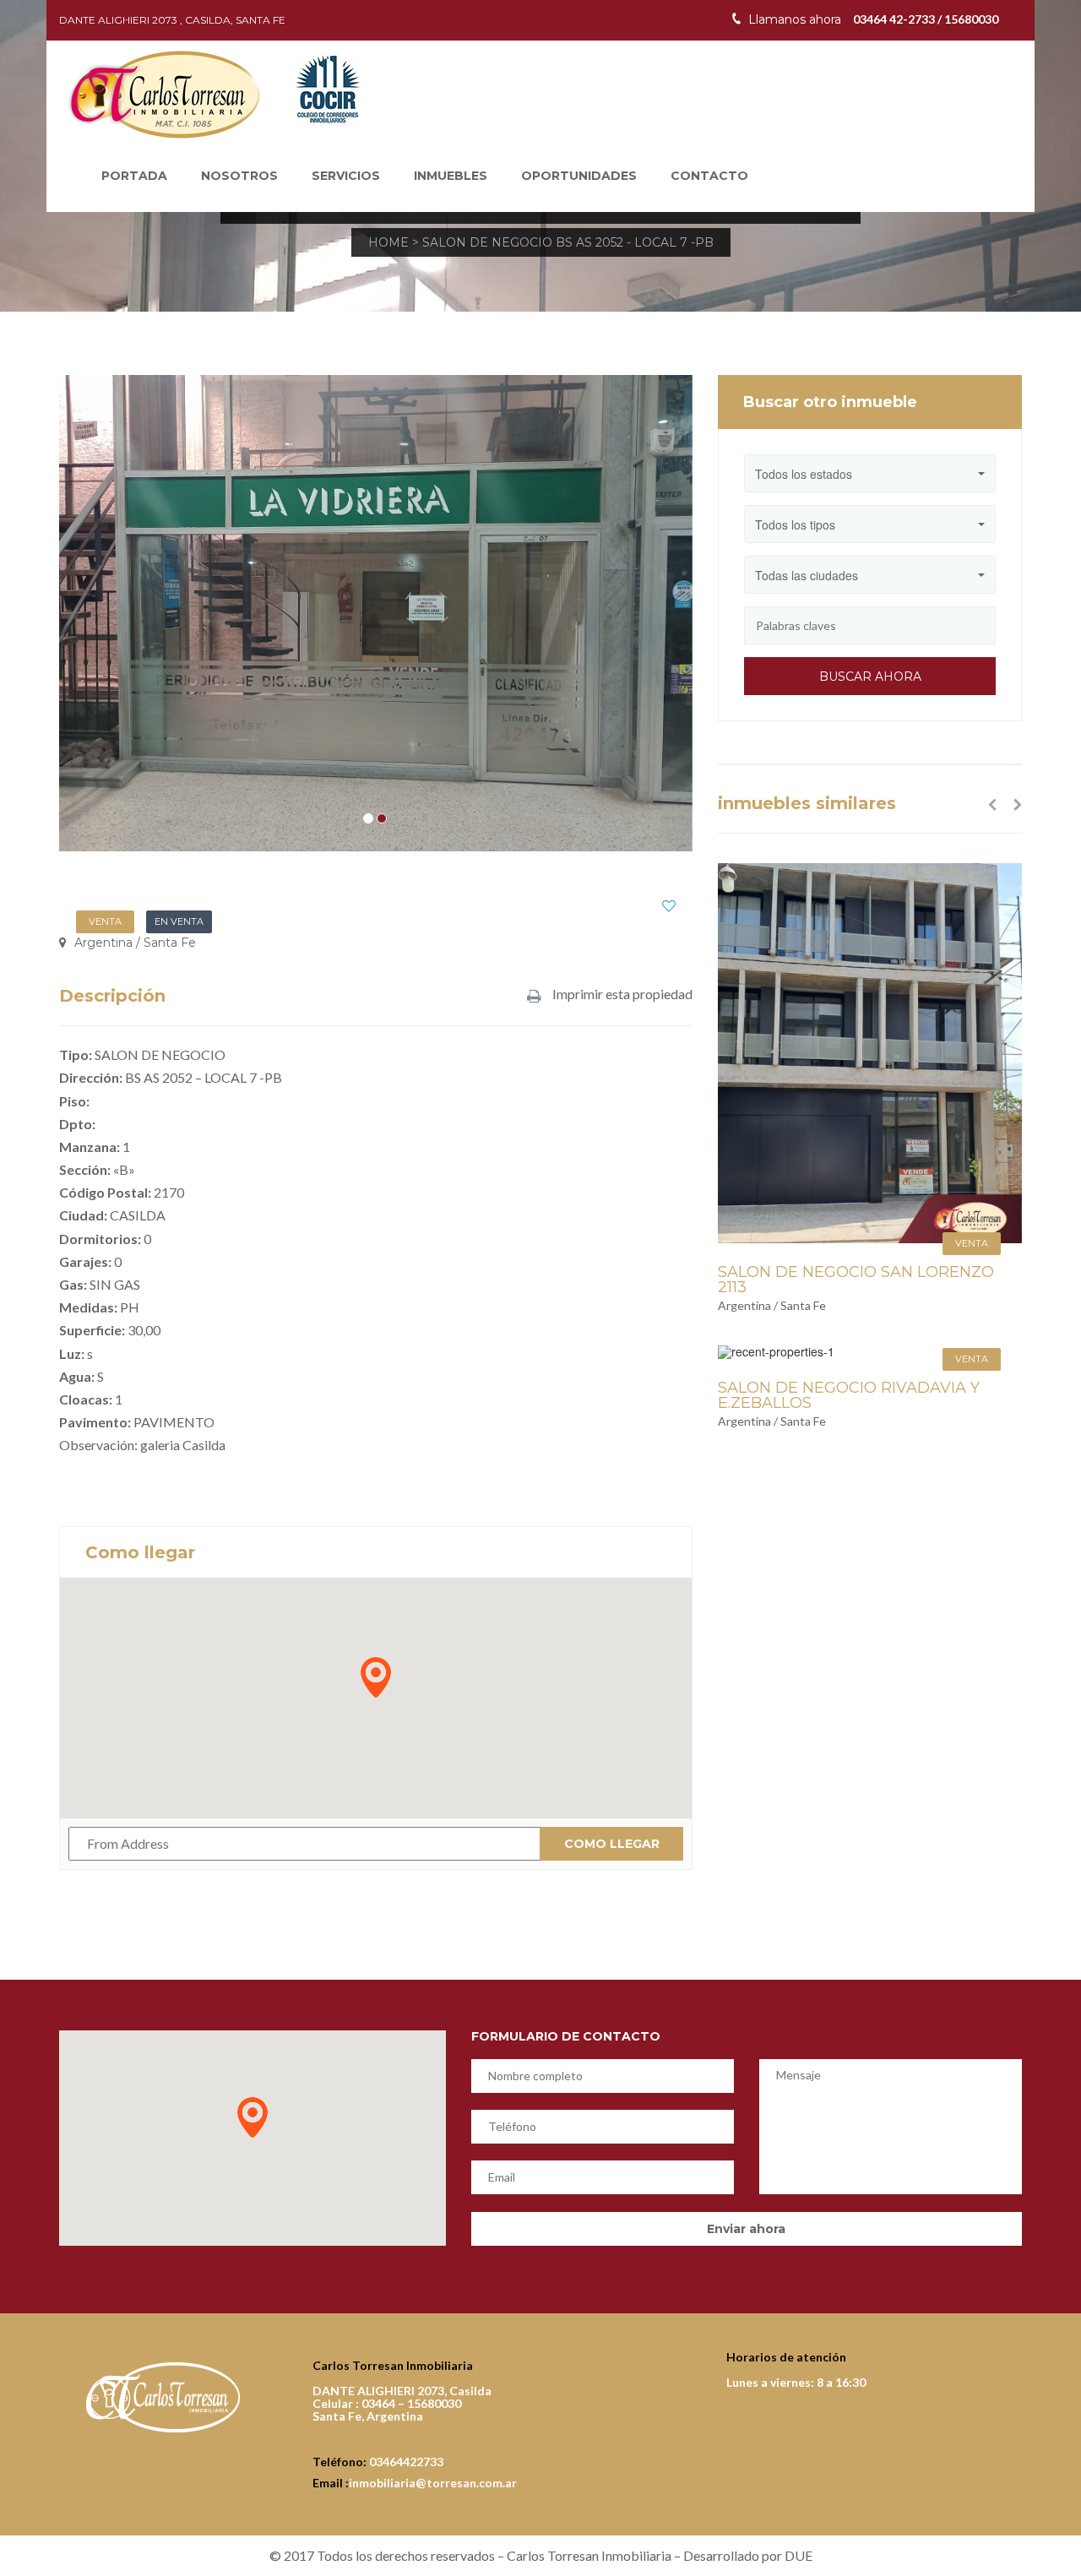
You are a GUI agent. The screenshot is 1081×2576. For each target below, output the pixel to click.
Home (388, 242)
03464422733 (406, 2462)
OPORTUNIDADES (579, 176)
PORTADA (134, 176)
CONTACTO (709, 176)
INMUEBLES (451, 176)
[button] (992, 804)
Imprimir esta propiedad (621, 995)
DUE (799, 2555)
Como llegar (612, 1844)
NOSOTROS (239, 176)
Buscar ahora (870, 677)
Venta (105, 921)
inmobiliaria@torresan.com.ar (433, 2483)
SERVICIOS (346, 176)
